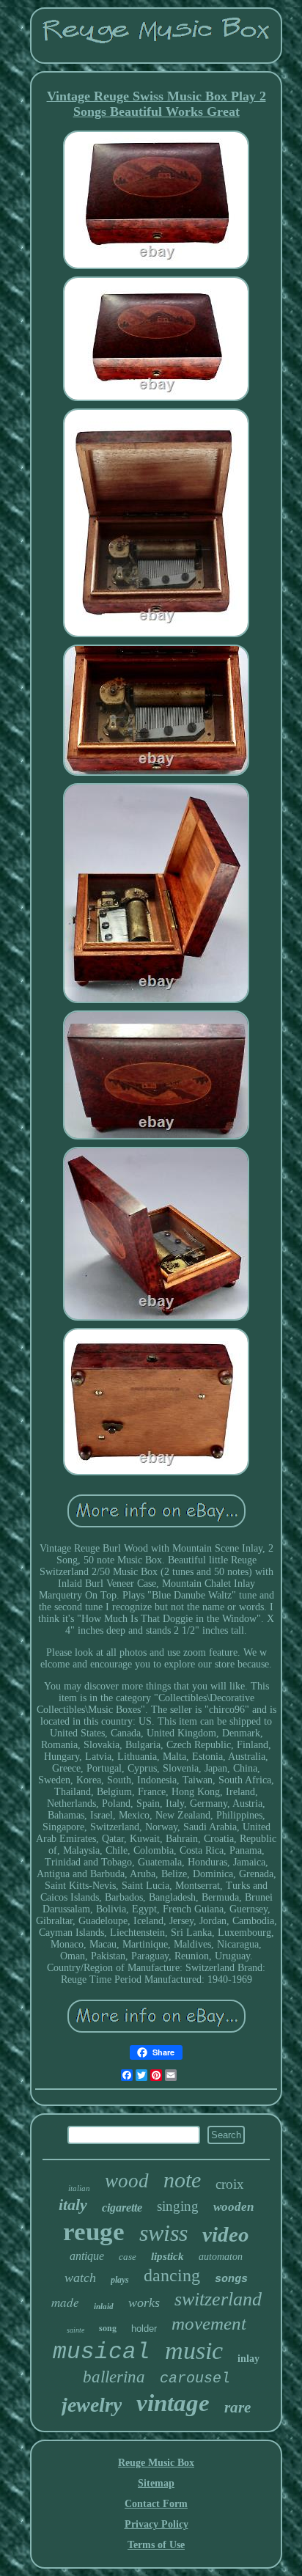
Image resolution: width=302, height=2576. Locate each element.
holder (144, 2329)
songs (231, 2279)
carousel (195, 2378)
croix (230, 2184)
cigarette (122, 2208)
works (144, 2302)
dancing (172, 2275)
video (226, 2234)
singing (178, 2206)
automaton (221, 2257)
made (65, 2302)
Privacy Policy (156, 2524)
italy (73, 2205)
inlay (248, 2359)
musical (102, 2352)
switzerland (218, 2299)
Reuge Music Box (156, 2463)
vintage (173, 2403)
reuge (94, 2232)
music (194, 2351)
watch (80, 2278)
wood (127, 2181)
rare (237, 2407)
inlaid (104, 2306)
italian (79, 2188)
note (182, 2180)
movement (209, 2323)
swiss (163, 2233)
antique (87, 2256)
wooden (233, 2207)
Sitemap (156, 2483)
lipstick (167, 2256)
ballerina (114, 2377)
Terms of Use (156, 2545)
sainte (75, 2330)
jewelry (92, 2405)
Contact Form (156, 2504)
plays (120, 2280)
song (108, 2328)
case (128, 2257)
